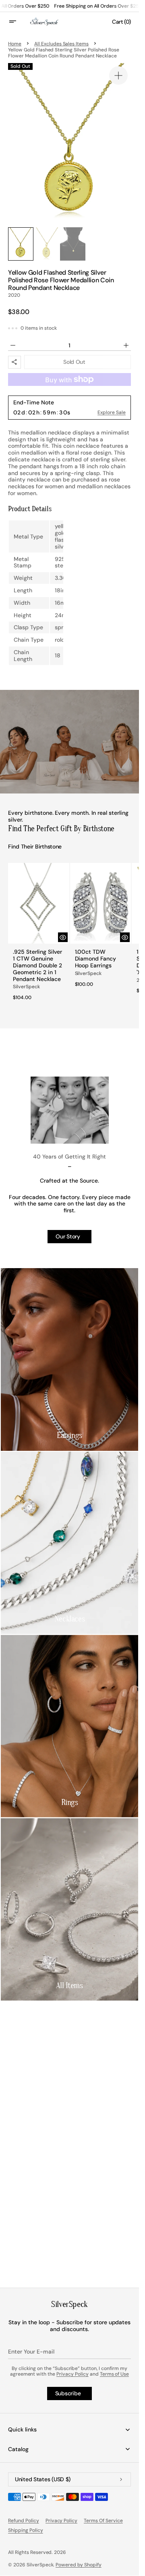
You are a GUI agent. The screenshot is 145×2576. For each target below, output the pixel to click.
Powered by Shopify (79, 2565)
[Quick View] (63, 937)
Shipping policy (26, 2530)
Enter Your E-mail (31, 2352)
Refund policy (24, 2521)
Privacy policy (62, 2521)
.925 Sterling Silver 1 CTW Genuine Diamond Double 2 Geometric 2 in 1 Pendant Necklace (37, 965)
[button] (18, 22)
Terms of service (103, 2521)
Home (15, 44)
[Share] (14, 362)
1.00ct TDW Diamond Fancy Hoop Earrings (96, 959)
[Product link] (39, 934)
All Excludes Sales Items (61, 44)
